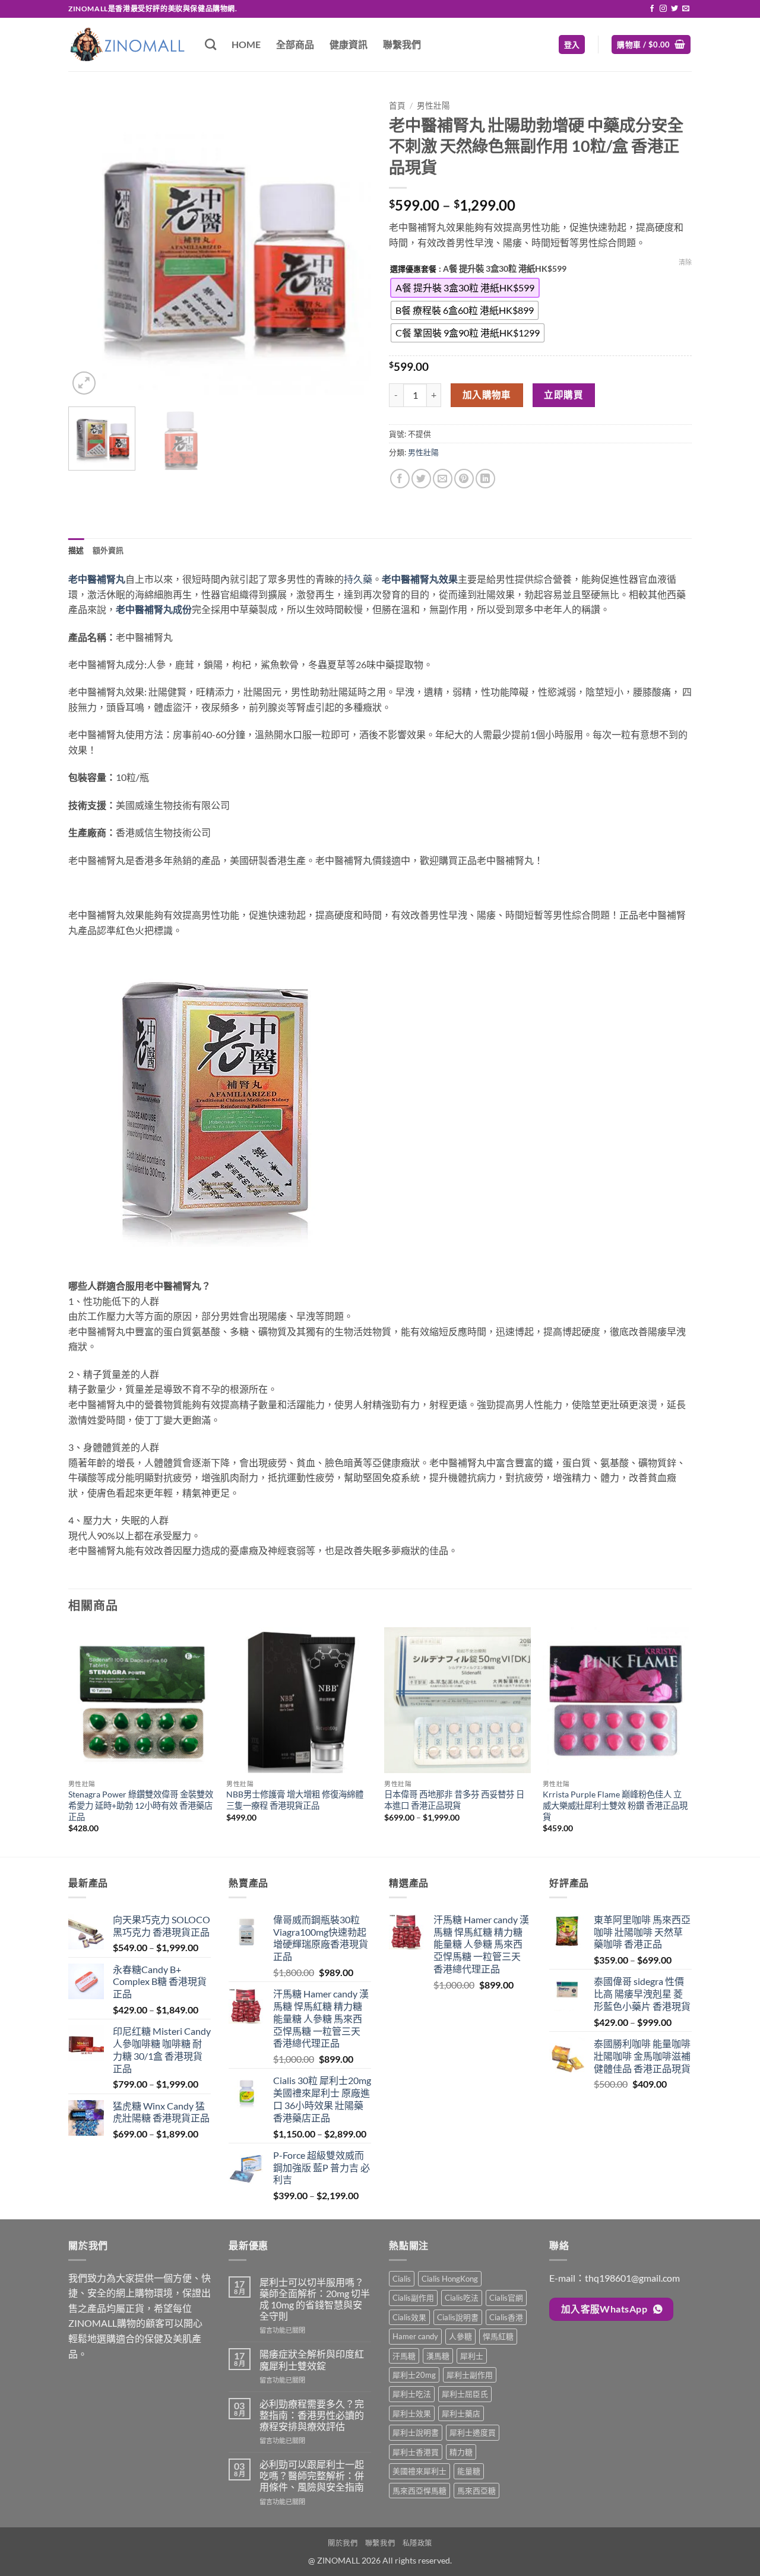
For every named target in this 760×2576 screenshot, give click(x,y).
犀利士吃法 (412, 2394)
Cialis (402, 2279)
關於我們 (343, 2543)
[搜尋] (210, 44)
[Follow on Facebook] (652, 9)
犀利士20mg (414, 2375)
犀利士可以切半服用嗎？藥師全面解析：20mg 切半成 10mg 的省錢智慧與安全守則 (315, 2299)
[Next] (350, 246)
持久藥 (358, 579)
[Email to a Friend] (443, 479)
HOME (246, 44)
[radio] (465, 288)
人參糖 (460, 2336)
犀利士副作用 (470, 2375)
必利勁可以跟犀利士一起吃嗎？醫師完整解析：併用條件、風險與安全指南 (312, 2475)
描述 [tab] (76, 550)
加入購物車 (487, 395)
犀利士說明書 (416, 2432)
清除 (685, 262)
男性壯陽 (433, 106)
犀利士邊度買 (473, 2432)
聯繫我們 (402, 44)
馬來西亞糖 (476, 2491)
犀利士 (472, 2356)
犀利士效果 (412, 2413)
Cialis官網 (506, 2298)
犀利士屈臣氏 (465, 2394)
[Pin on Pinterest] (464, 479)
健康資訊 (349, 44)
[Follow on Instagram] (663, 9)
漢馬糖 (438, 2356)
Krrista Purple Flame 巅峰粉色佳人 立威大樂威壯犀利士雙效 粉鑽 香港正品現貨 (615, 1805)
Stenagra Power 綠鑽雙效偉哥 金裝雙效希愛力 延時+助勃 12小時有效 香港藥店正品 (141, 1805)
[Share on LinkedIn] (485, 479)
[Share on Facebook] (400, 479)
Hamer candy (415, 2336)
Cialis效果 (409, 2317)
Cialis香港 (506, 2317)
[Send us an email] (686, 9)
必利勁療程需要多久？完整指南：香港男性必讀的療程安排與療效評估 (312, 2415)
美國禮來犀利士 (419, 2471)
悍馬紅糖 (498, 2336)
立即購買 (563, 395)
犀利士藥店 (461, 2413)
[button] (572, 45)
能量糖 (469, 2471)
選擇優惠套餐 (413, 269)
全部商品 (295, 44)
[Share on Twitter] (421, 479)
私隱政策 (417, 2543)
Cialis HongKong (450, 2279)
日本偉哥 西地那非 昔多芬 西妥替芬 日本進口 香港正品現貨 (454, 1800)
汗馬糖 (404, 2356)
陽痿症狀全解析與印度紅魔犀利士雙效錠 (312, 2359)
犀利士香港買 (416, 2452)
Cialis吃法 (462, 2298)
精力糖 (461, 2452)
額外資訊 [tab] (108, 550)
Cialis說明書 (458, 2317)
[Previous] (89, 246)
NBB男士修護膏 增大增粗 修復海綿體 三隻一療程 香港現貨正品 (295, 1800)
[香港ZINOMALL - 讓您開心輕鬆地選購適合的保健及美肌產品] (128, 44)
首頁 (397, 106)
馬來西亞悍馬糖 (419, 2491)
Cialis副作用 (413, 2298)
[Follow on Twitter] (674, 9)
